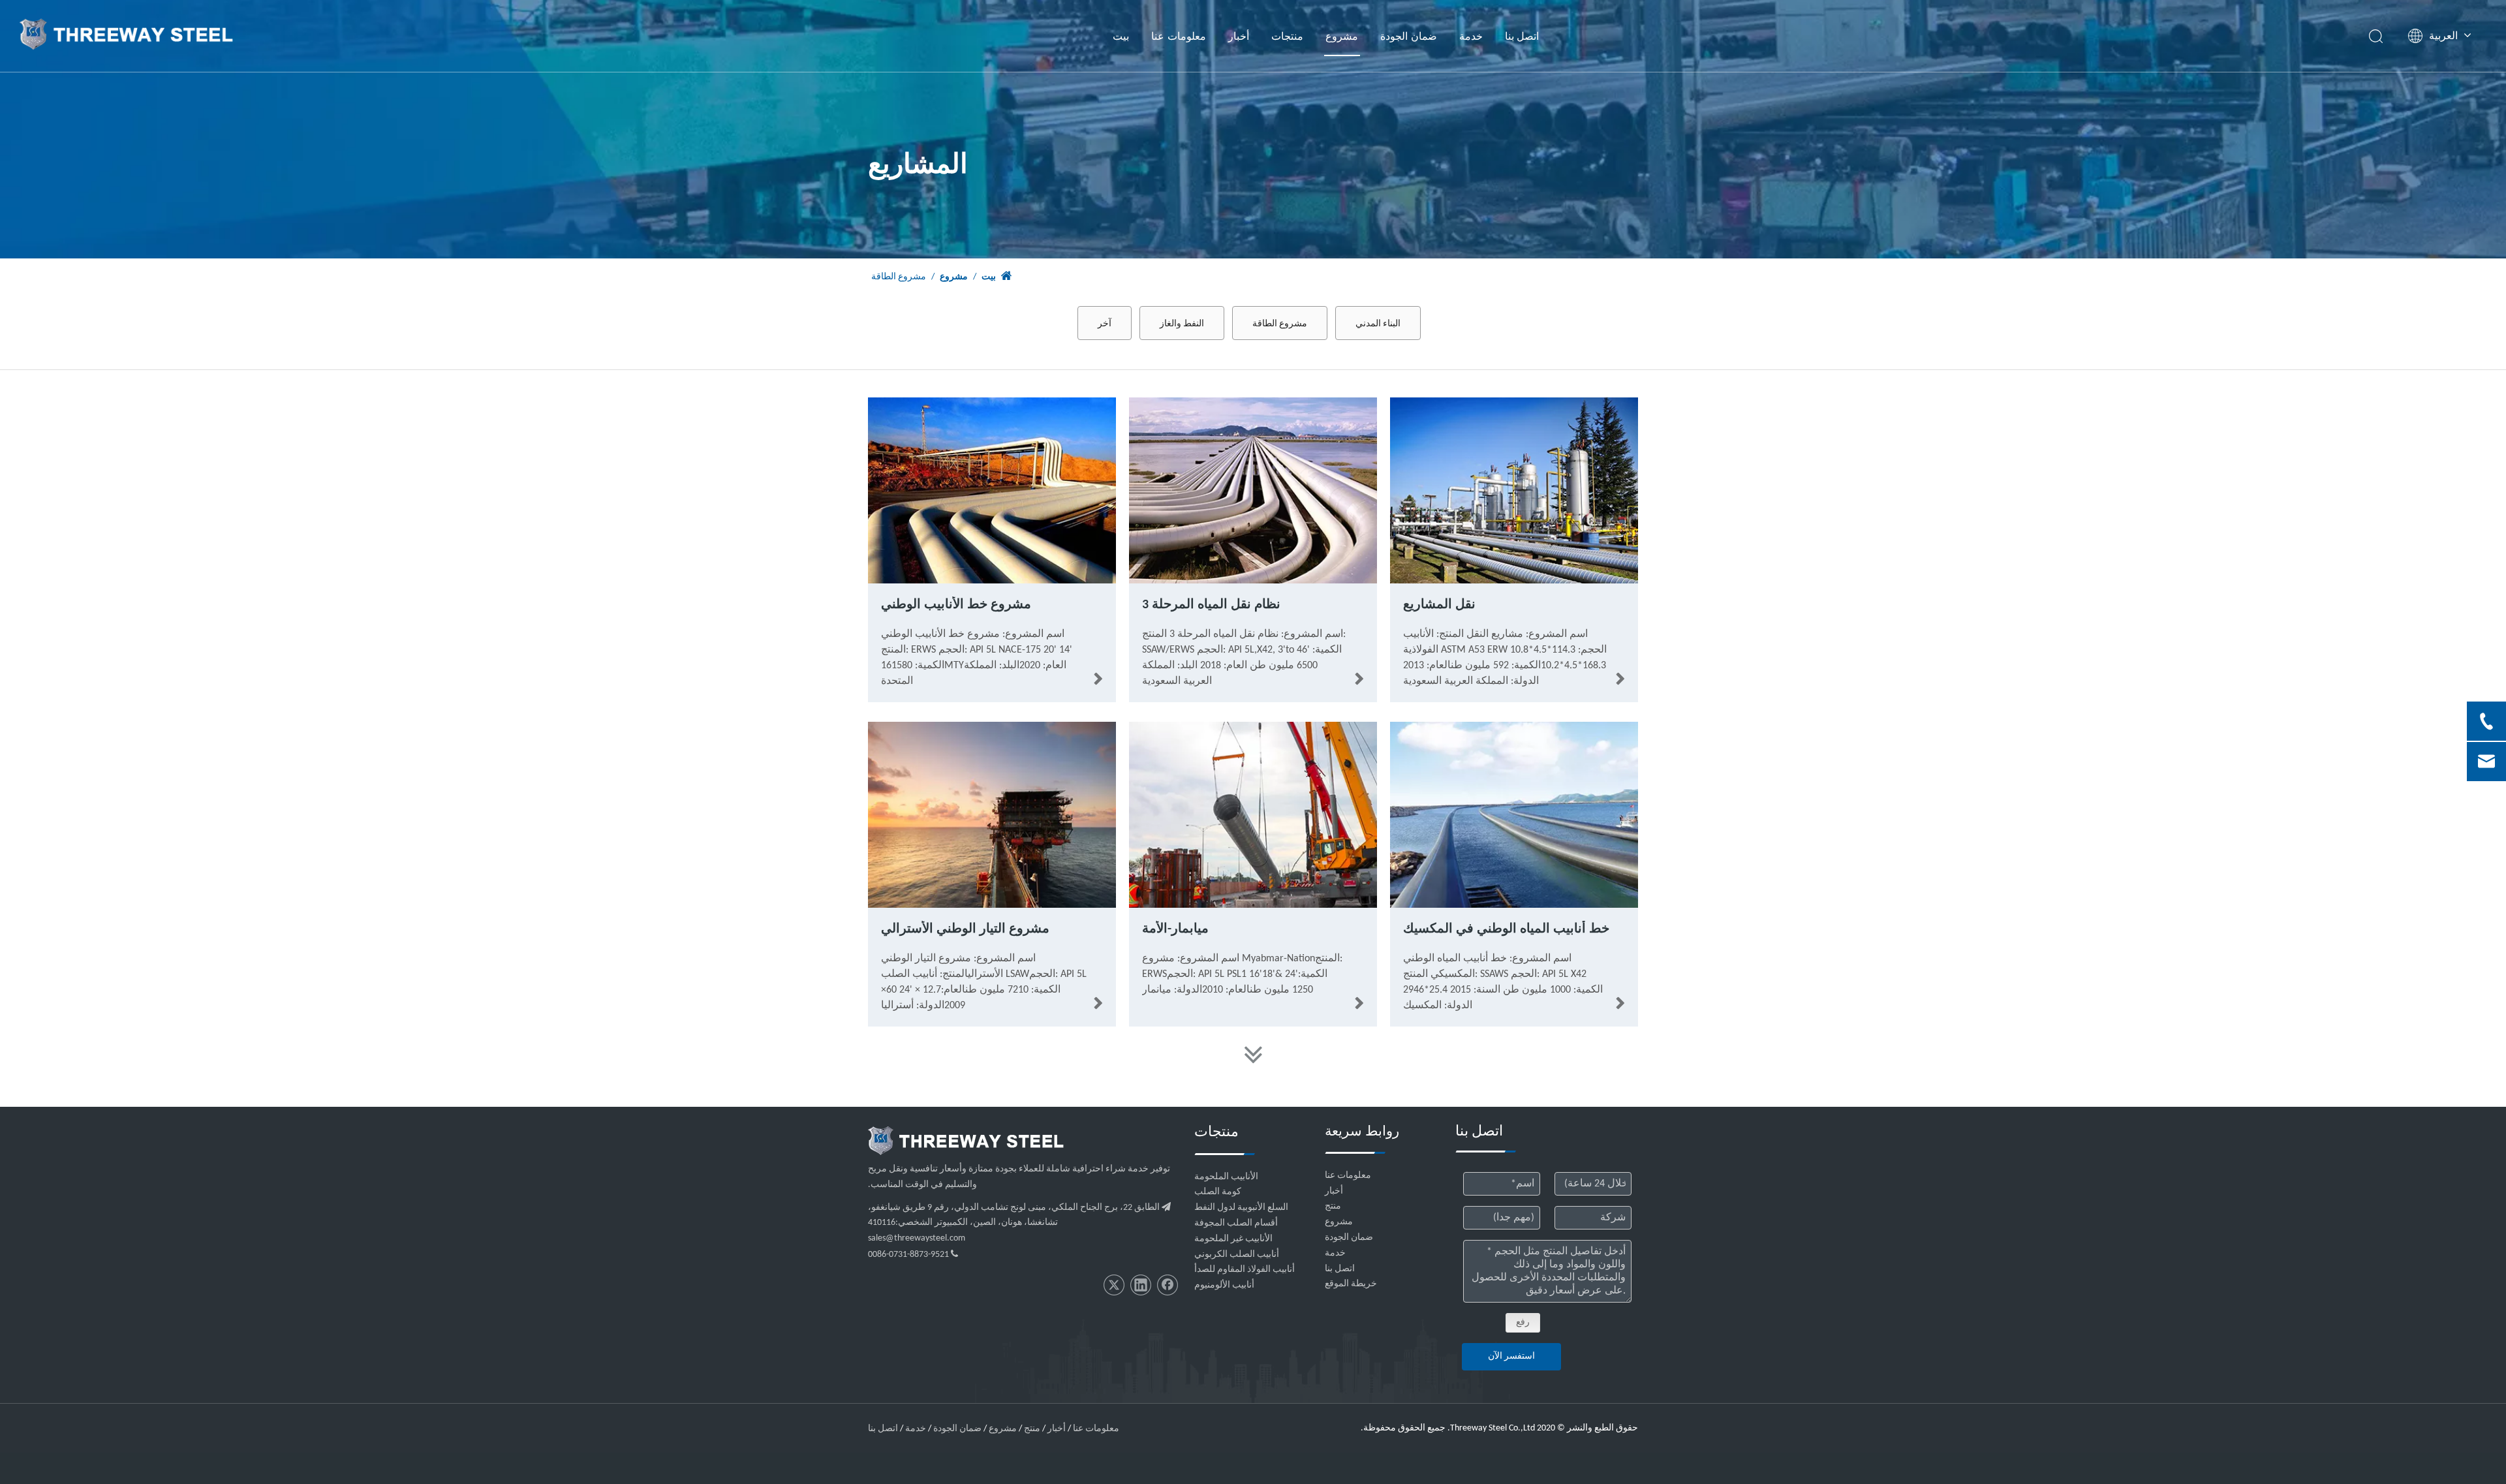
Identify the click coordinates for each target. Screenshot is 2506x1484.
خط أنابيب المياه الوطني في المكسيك (1506, 929)
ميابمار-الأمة (1175, 929)
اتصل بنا (1522, 36)
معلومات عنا (1179, 36)
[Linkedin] (1141, 1285)
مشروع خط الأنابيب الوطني (956, 605)
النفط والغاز (1182, 323)
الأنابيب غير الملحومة (1233, 1239)
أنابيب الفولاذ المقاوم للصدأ (1245, 1270)
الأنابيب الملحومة (1226, 1177)
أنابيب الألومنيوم (1224, 1285)
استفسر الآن (1511, 1356)
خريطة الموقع (1351, 1284)
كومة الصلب (1218, 1192)
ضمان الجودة (1409, 36)
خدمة (1471, 36)
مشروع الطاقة (1280, 323)
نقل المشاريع (1439, 605)
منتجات (1287, 36)
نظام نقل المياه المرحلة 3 (1211, 605)
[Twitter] (1114, 1285)
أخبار (1239, 36)
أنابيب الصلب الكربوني (1237, 1255)
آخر (1105, 323)
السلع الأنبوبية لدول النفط (1241, 1208)
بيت (1121, 36)
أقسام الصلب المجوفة (1236, 1223)
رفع (1523, 1322)
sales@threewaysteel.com (917, 1238)
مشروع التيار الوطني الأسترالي (965, 929)
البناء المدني (1378, 323)
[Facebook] (1168, 1285)
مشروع (1342, 36)
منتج (1333, 1206)
